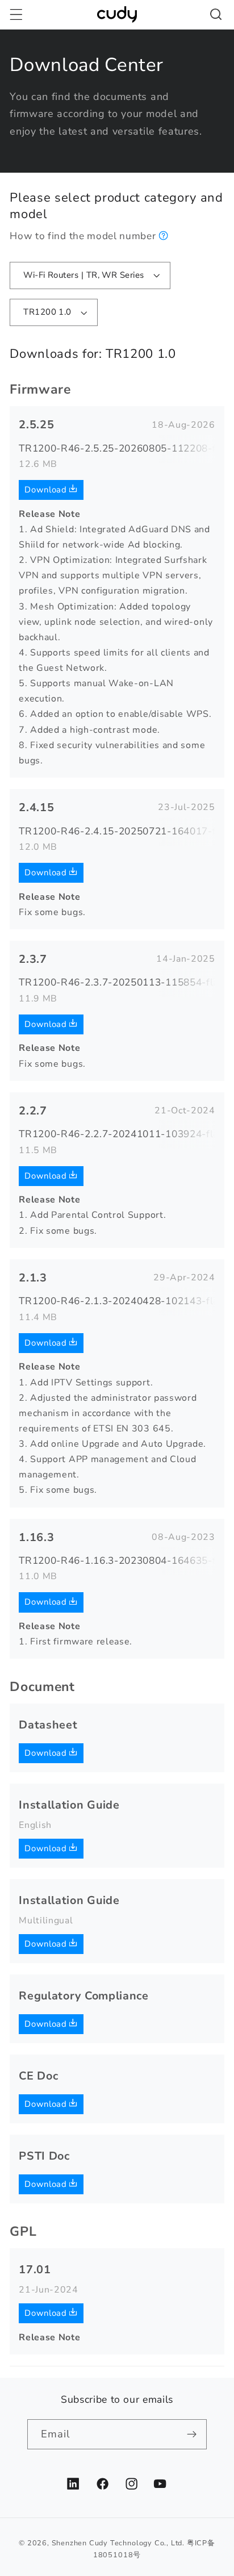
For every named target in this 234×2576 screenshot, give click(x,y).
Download (47, 490)
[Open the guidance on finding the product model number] (164, 236)
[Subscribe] (192, 2435)
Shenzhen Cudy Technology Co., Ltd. (118, 2543)
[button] (16, 14)
